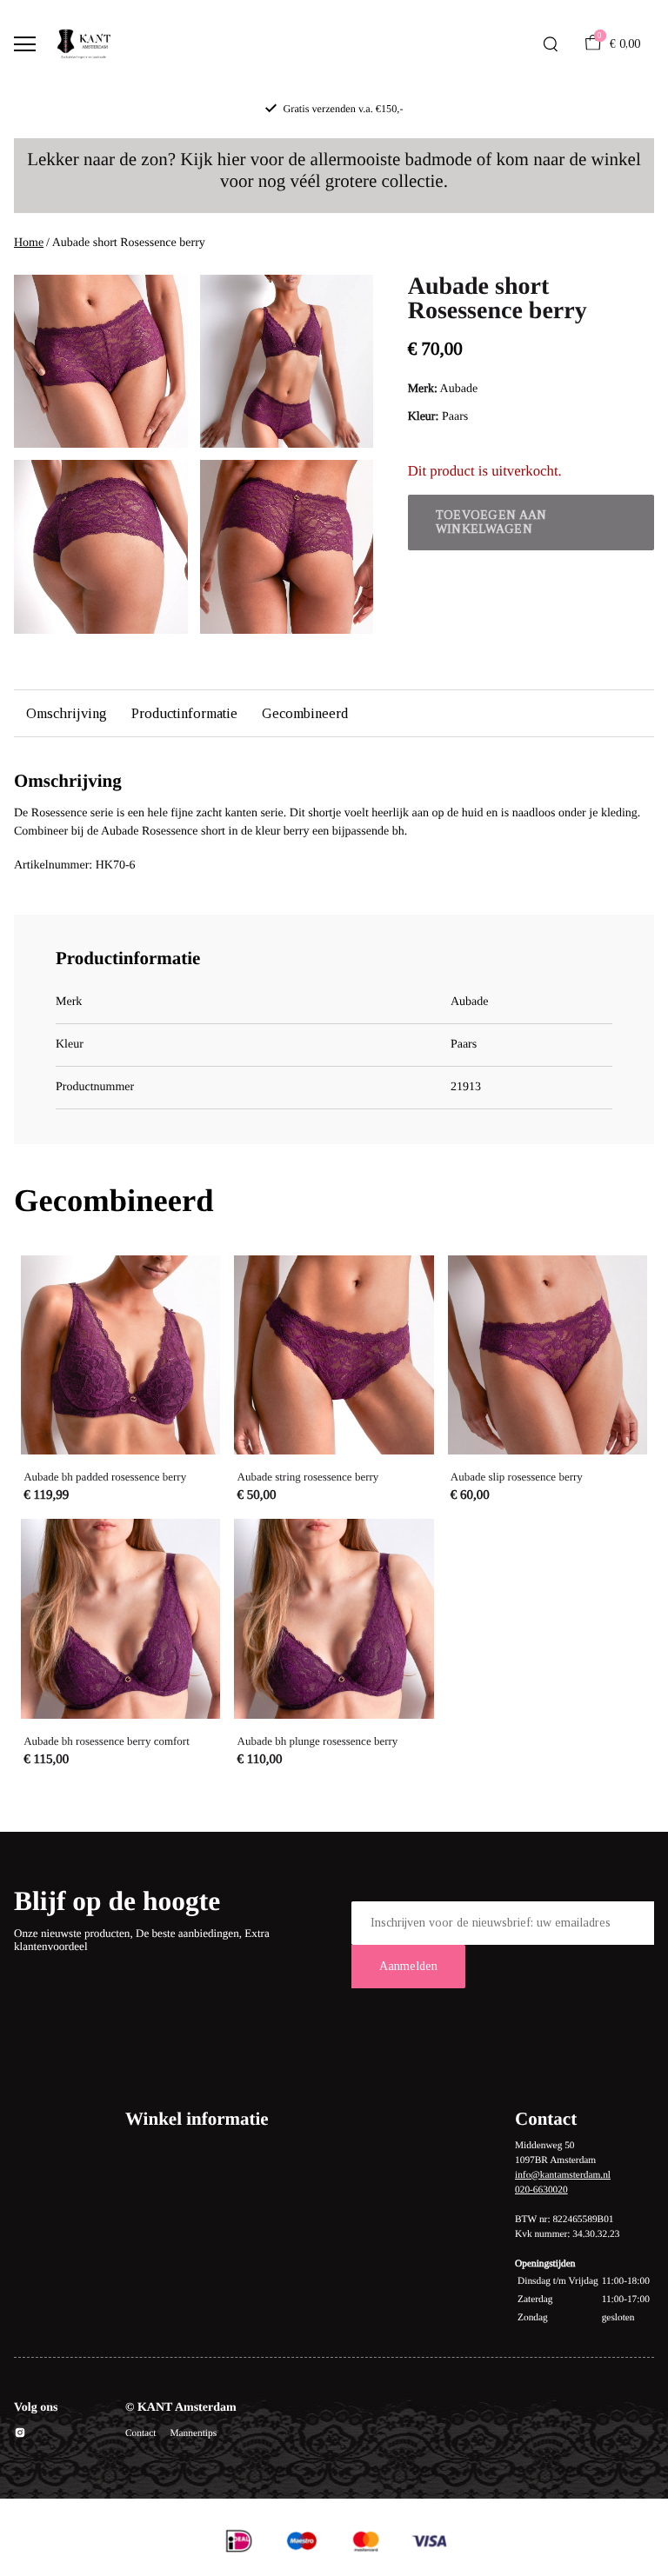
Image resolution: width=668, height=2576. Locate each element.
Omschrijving (67, 713)
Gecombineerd (305, 713)
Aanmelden (408, 1966)
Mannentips (193, 2433)
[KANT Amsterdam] (83, 44)
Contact (140, 2433)
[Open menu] (25, 44)
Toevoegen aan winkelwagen (491, 522)
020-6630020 (541, 2190)
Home (29, 243)
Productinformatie (184, 713)
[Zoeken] (551, 44)
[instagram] (20, 2436)
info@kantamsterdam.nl (563, 2175)
